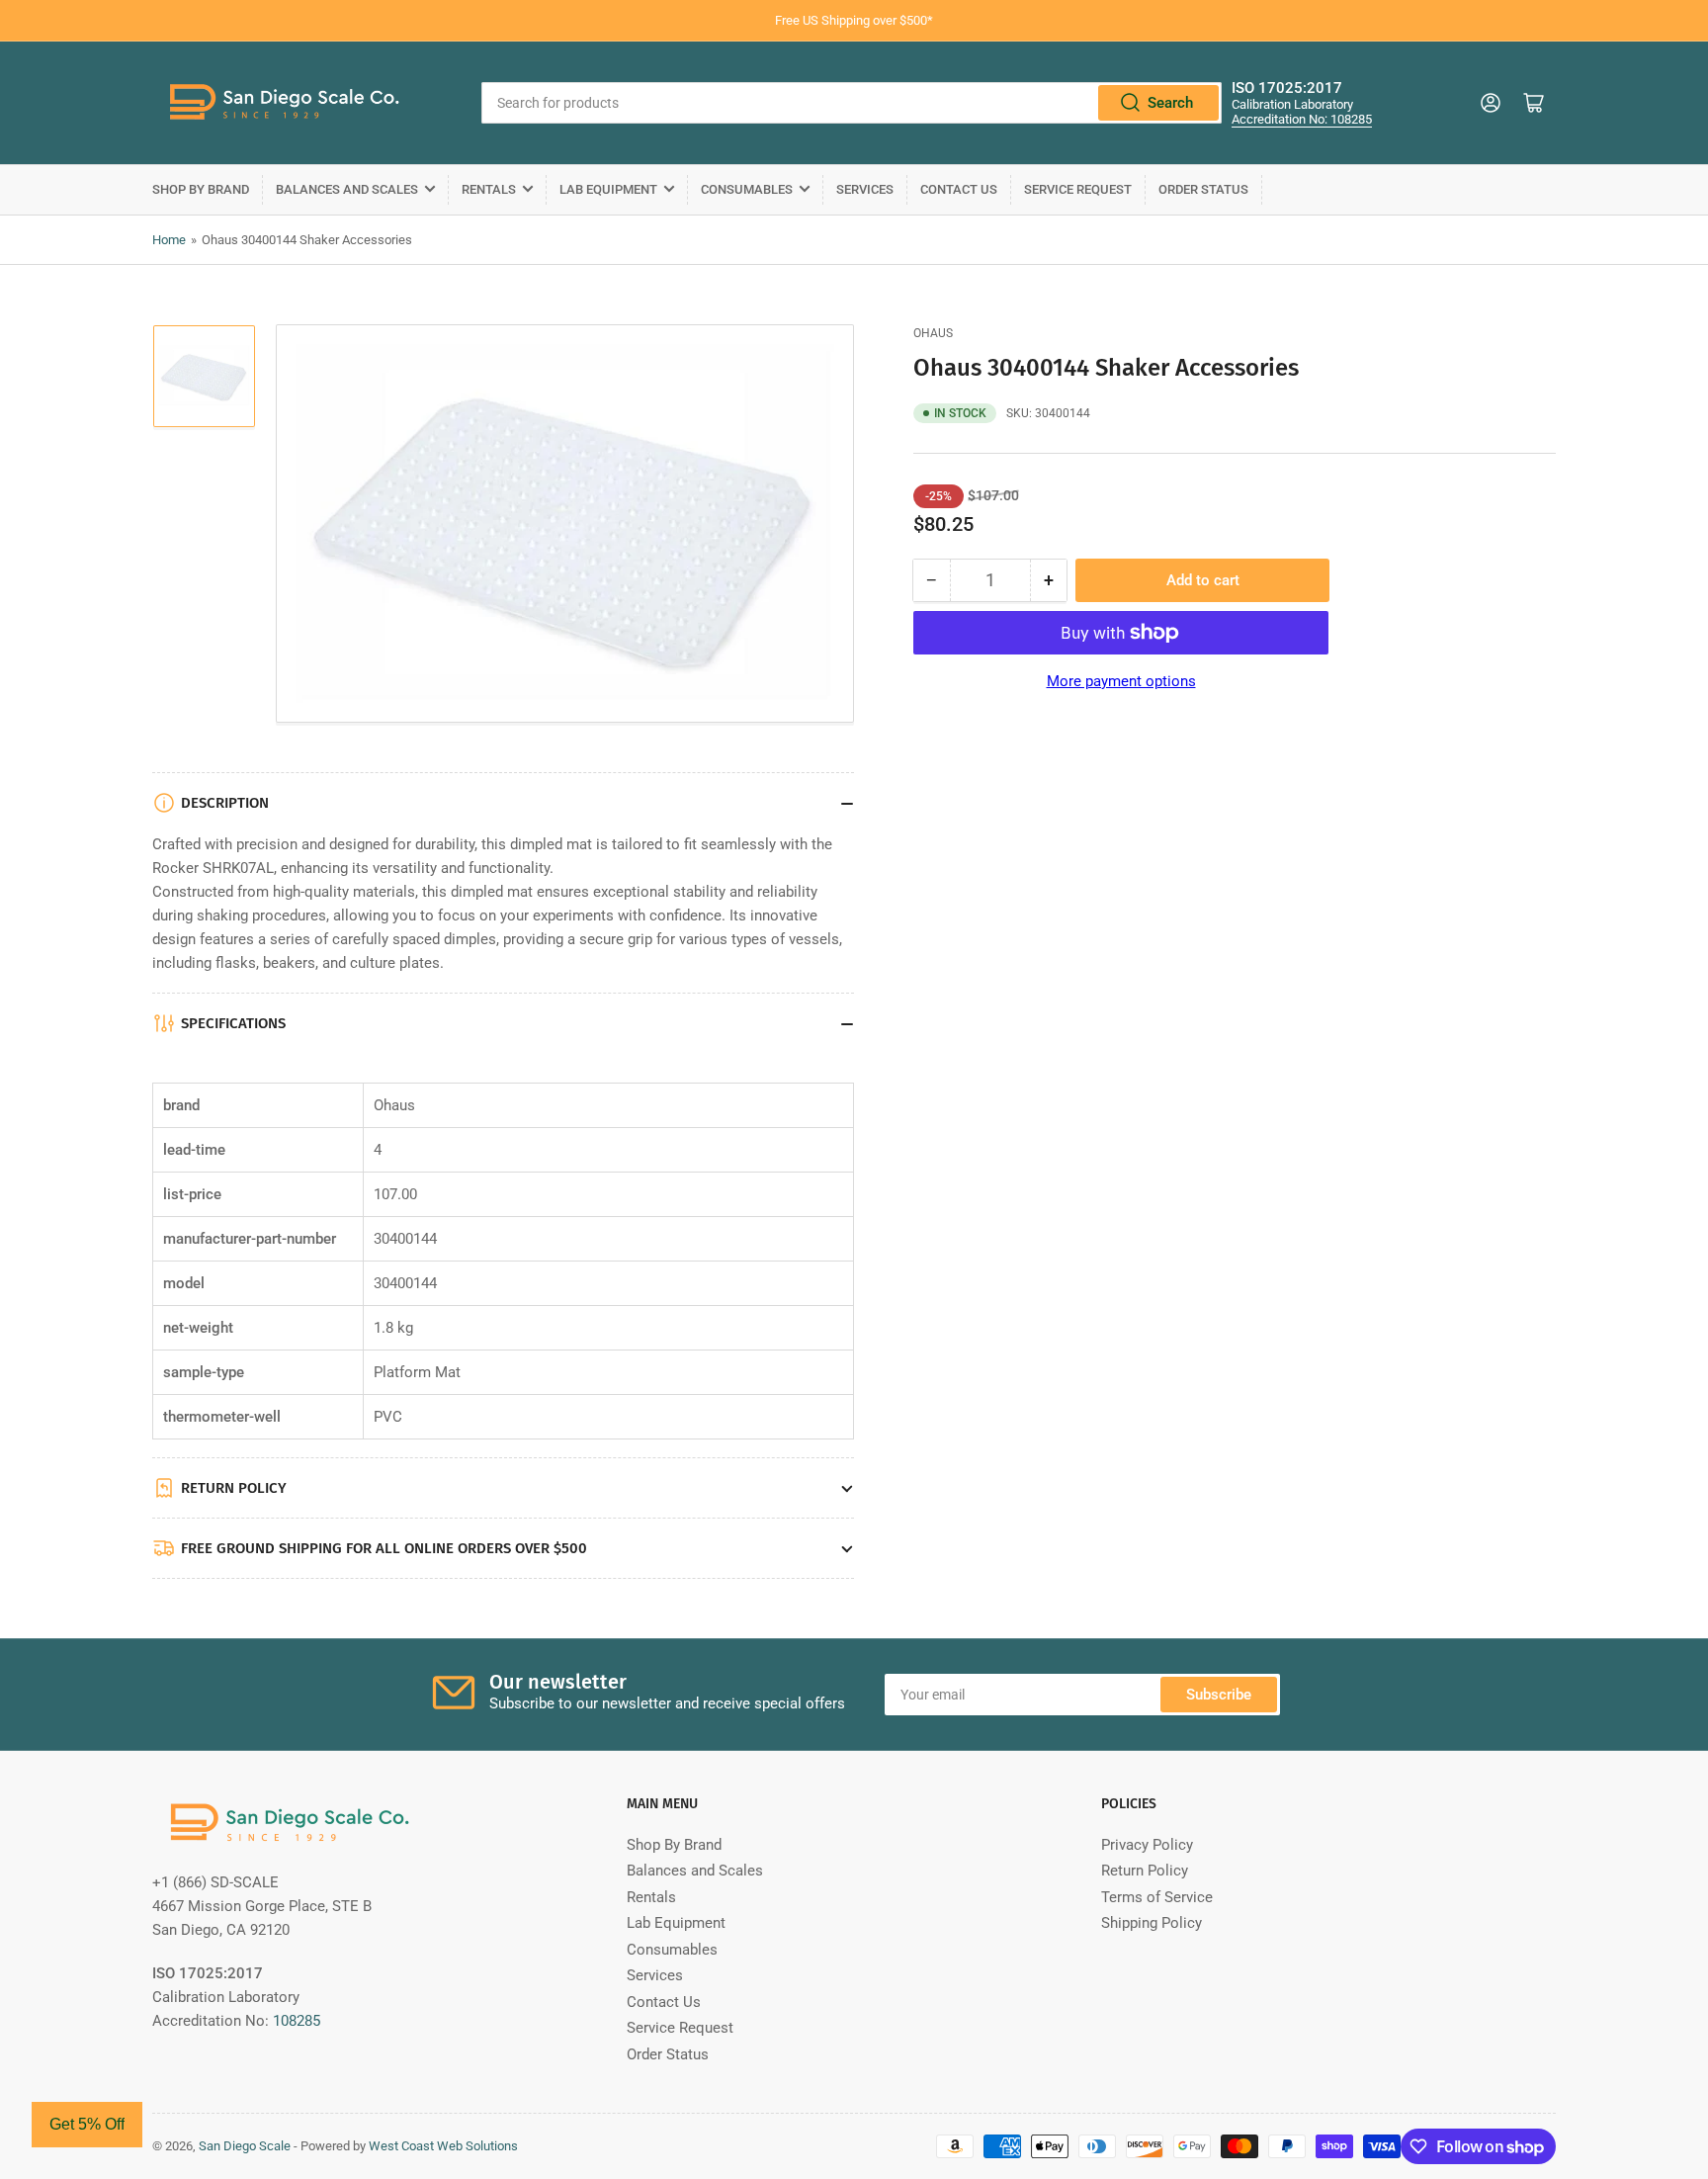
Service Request (1078, 189)
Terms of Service (1157, 1897)
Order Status (1203, 189)
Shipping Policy (1152, 1923)
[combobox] (852, 103)
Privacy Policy (1147, 1845)
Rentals (489, 189)
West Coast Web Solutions (443, 2146)
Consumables (747, 189)
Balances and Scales (347, 189)
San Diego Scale (245, 2146)
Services (865, 189)
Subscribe (1219, 1695)
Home (169, 240)
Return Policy (1145, 1871)
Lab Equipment (608, 189)
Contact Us (959, 189)
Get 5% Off (87, 2124)
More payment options (1121, 681)
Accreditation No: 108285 (1302, 119)
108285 (297, 2021)
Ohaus (933, 333)
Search (1170, 103)
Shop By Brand (201, 189)
